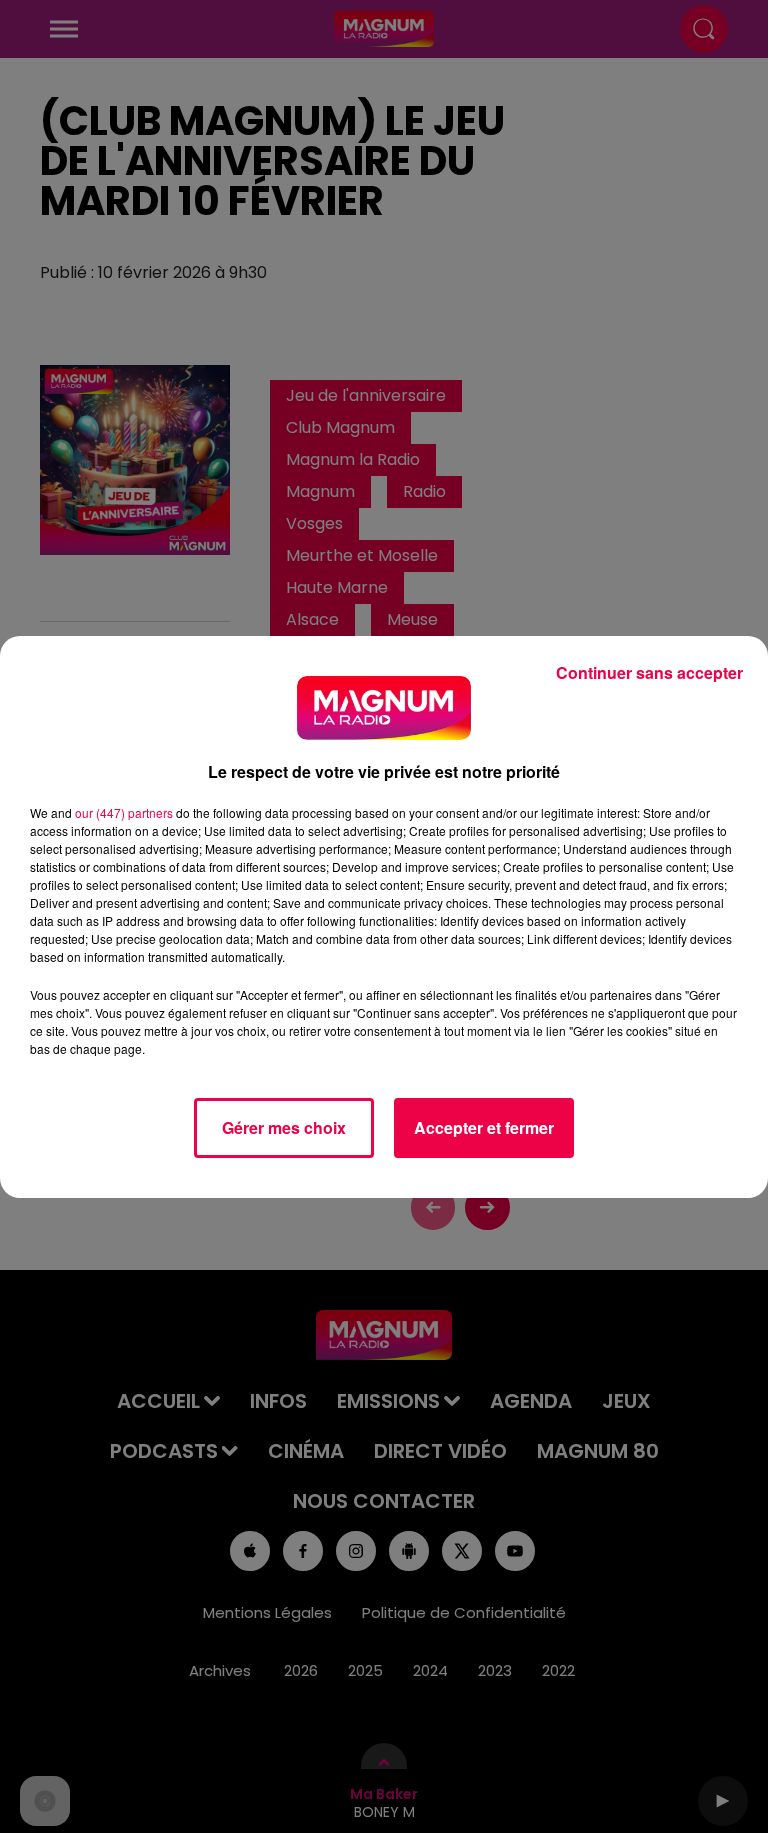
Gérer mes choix (284, 1127)
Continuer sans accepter (649, 672)
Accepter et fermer (484, 1127)
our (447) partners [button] (124, 812)
